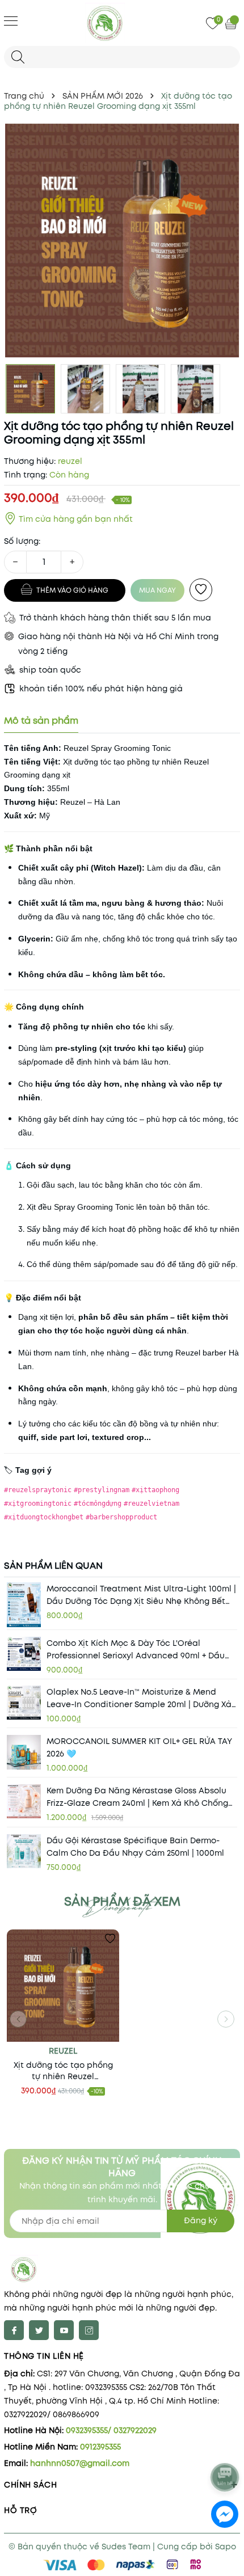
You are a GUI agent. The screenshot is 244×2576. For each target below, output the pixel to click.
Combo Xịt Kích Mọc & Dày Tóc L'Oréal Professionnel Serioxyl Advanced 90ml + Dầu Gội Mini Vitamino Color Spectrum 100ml (136, 1650)
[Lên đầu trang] (226, 2447)
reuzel (63, 2051)
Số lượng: (22, 541)
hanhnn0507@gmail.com (80, 2463)
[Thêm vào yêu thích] (201, 590)
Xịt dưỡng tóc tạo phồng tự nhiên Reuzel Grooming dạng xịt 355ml (63, 2071)
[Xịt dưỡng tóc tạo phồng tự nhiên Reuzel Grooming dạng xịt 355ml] (63, 1986)
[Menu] (11, 20)
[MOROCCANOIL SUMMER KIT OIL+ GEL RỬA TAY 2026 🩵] (24, 1752)
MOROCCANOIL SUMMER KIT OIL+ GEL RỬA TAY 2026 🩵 (139, 1747)
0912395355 (100, 2447)
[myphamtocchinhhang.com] (122, 23)
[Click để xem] (122, 240)
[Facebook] (14, 2330)
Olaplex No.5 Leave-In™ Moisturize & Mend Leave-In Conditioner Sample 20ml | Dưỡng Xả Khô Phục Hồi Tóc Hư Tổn (139, 1698)
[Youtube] (64, 2330)
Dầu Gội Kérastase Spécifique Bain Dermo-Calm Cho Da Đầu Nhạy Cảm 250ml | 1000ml (135, 1847)
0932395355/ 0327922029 (111, 2430)
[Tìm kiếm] (18, 57)
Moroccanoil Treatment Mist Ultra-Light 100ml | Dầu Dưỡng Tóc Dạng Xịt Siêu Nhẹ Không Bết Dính (141, 1595)
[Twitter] (39, 2330)
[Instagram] (89, 2330)
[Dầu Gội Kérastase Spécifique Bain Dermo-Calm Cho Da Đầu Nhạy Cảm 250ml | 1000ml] (24, 1851)
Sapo (226, 2547)
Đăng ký (201, 2220)
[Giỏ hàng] (232, 23)
